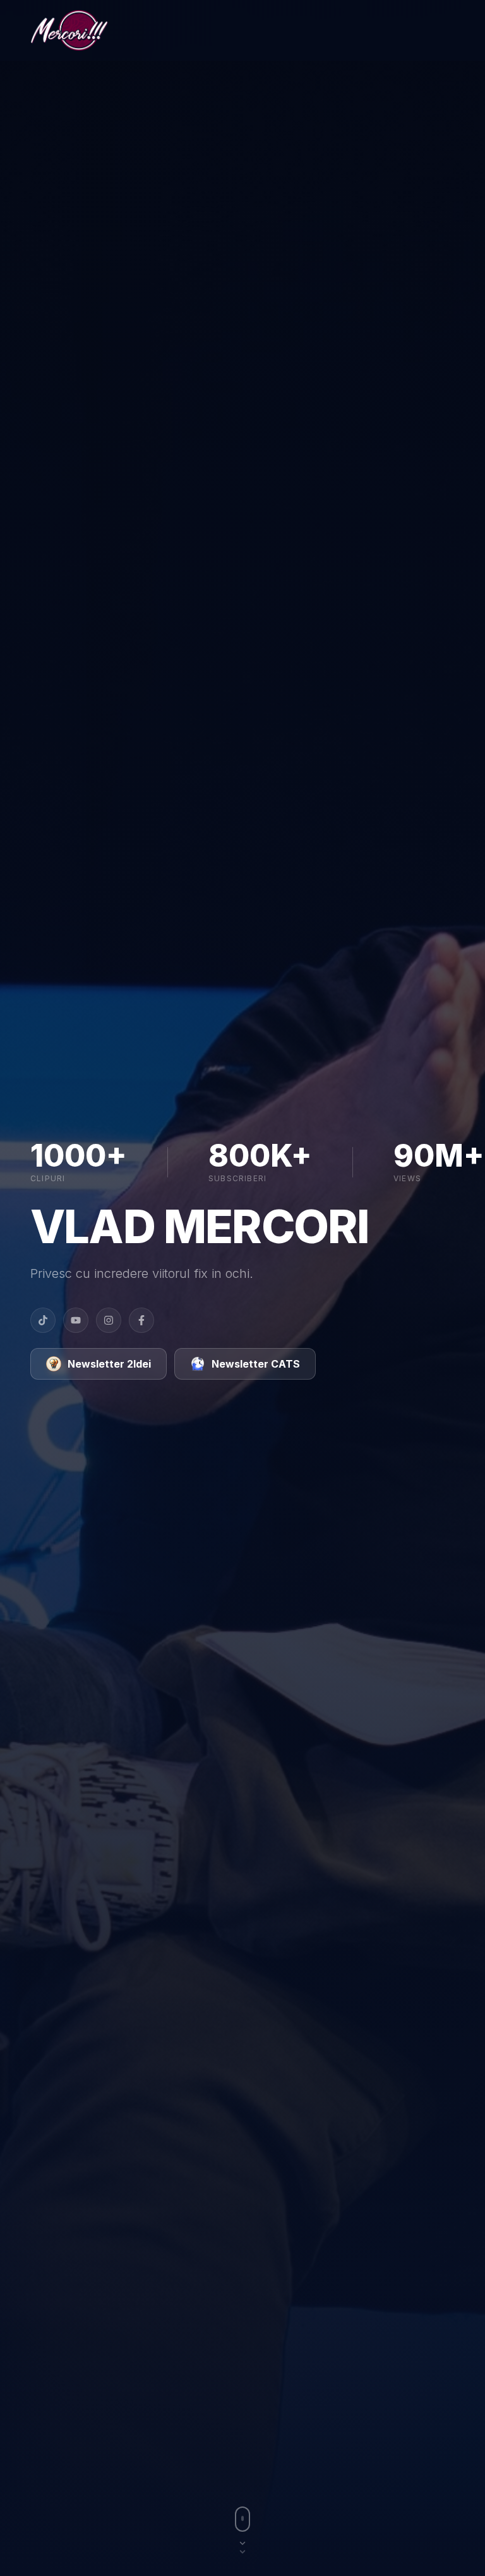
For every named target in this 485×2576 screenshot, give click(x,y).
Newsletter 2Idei (109, 1364)
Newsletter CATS (256, 1364)
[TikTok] (43, 1320)
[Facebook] (141, 1320)
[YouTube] (76, 1320)
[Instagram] (109, 1320)
